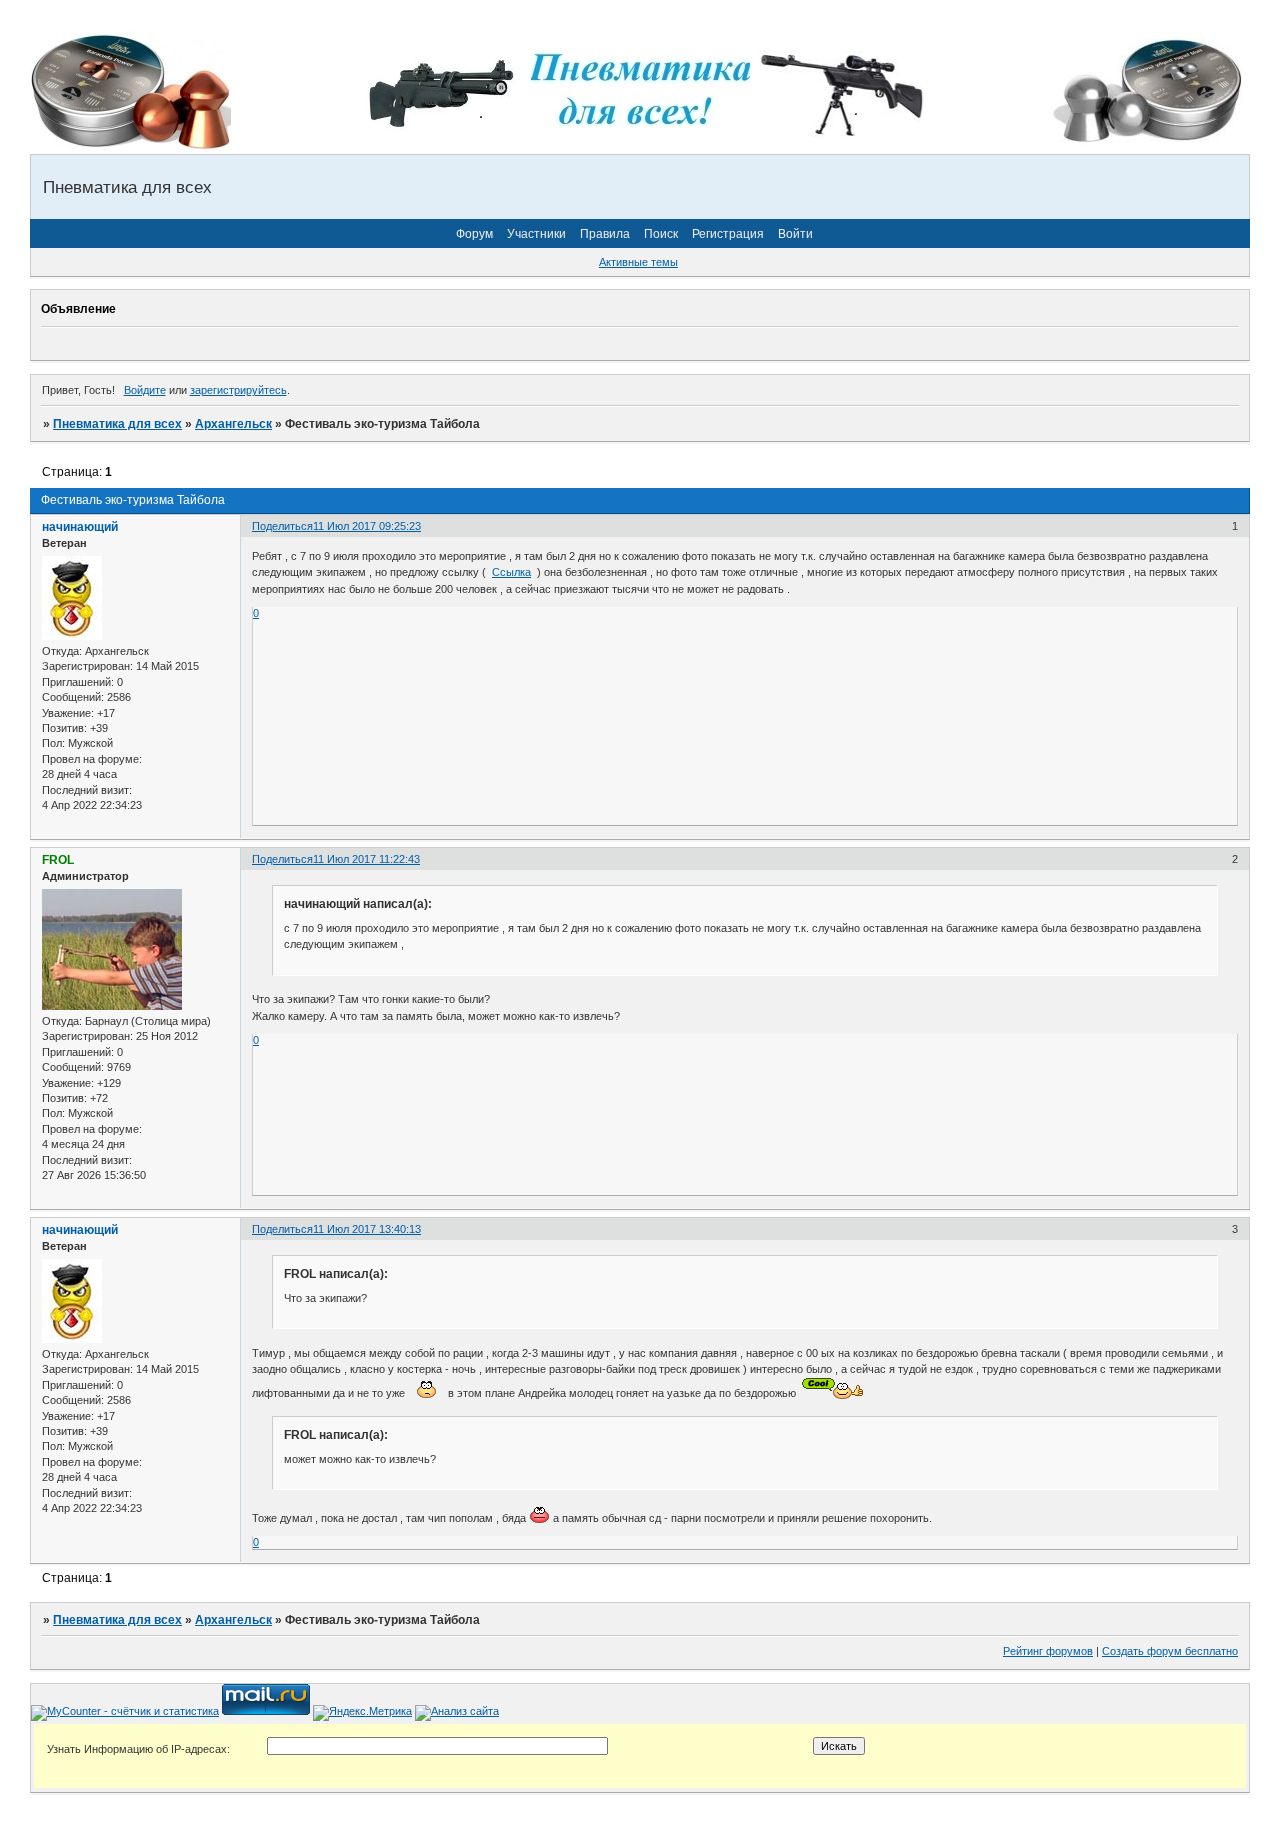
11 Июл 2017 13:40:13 (367, 1229)
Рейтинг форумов (1048, 1651)
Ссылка (511, 572)
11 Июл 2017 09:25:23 (367, 526)
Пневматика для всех (117, 424)
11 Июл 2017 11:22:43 (366, 859)
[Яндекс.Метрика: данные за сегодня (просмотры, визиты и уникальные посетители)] (362, 1713)
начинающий (80, 527)
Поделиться (282, 526)
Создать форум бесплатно (1170, 1651)
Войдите (145, 390)
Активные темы (638, 262)
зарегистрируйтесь (238, 390)
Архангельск (233, 424)
